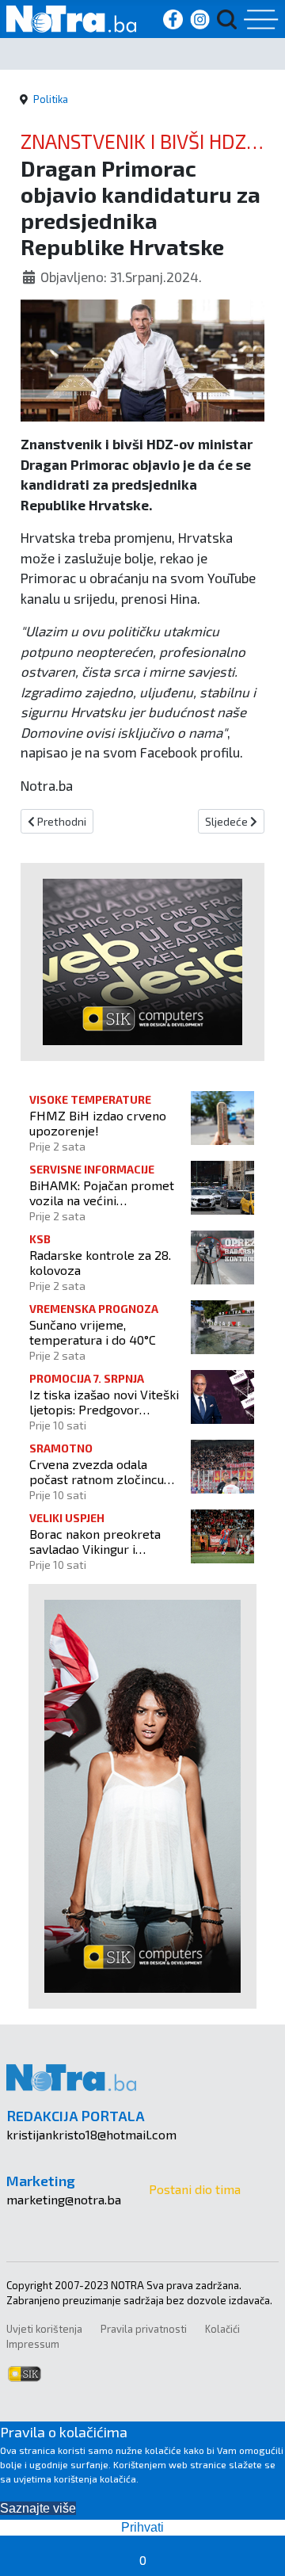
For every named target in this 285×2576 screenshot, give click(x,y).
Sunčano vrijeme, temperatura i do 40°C (93, 1332)
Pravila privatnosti (144, 2329)
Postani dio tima (195, 2189)
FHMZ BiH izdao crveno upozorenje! (98, 1123)
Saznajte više (38, 2508)
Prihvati (142, 2527)
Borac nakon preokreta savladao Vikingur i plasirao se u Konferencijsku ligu (95, 1541)
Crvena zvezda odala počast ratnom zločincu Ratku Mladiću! (97, 1471)
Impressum (33, 2344)
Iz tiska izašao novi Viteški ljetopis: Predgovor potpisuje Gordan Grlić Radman (104, 1402)
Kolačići (222, 2329)
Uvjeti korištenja (44, 2329)
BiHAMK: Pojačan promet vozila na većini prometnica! (102, 1193)
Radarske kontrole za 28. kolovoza (100, 1262)
